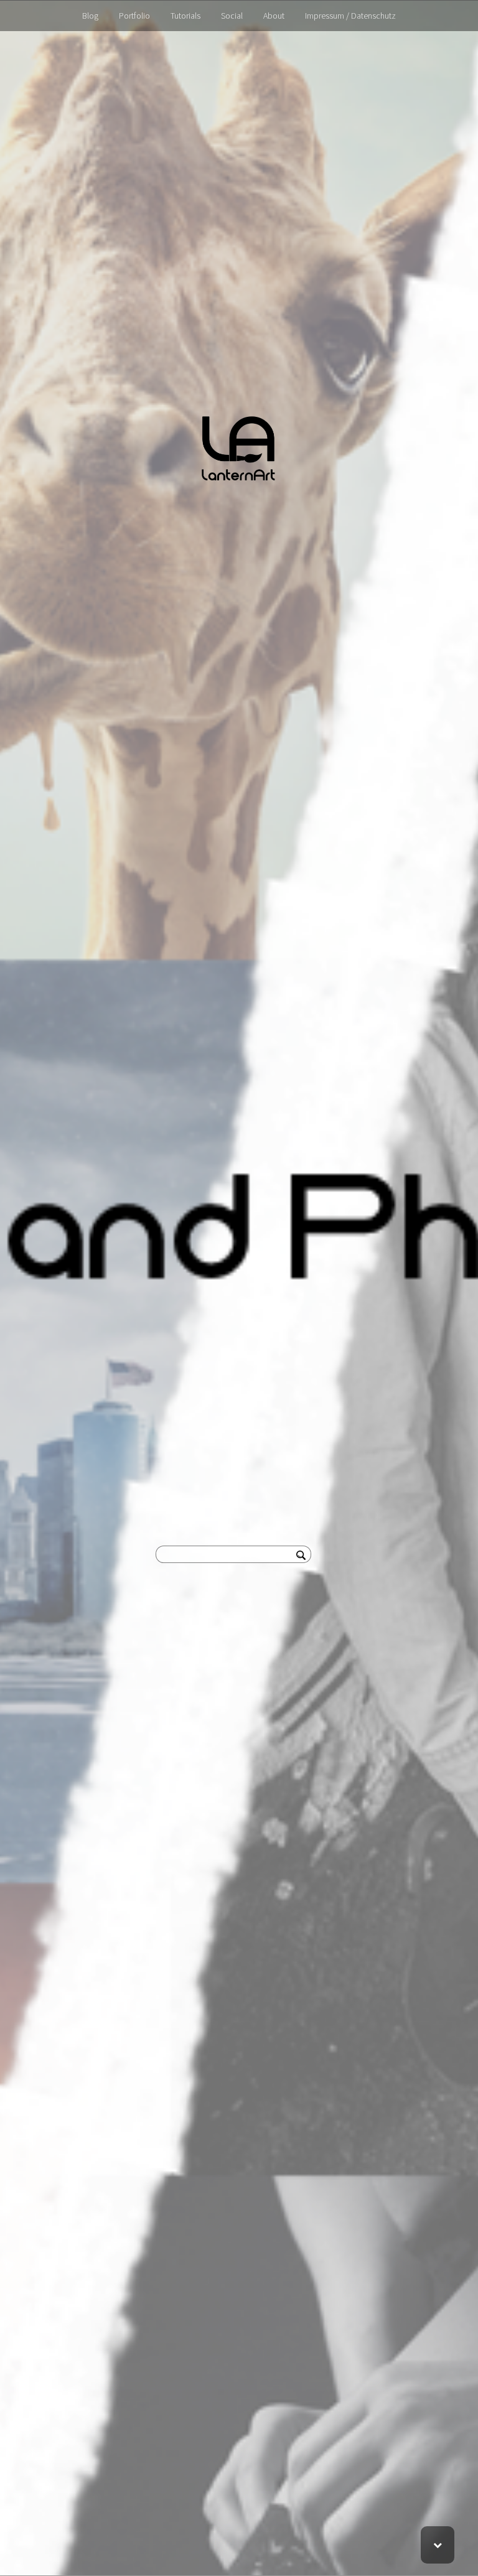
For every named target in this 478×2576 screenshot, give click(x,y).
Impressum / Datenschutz (350, 16)
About (274, 16)
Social (232, 16)
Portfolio (134, 16)
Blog (90, 16)
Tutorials (185, 16)
